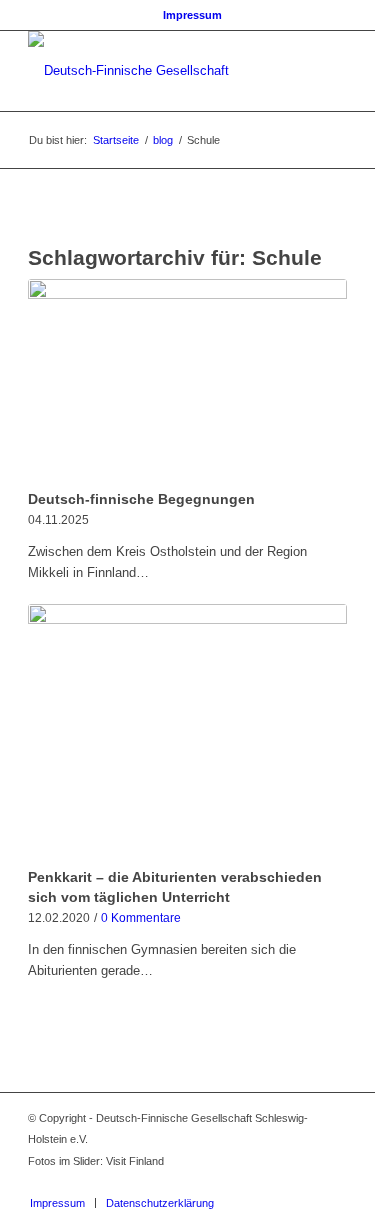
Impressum (192, 15)
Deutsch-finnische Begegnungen (141, 499)
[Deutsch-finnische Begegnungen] (187, 381)
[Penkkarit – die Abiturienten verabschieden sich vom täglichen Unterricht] (187, 733)
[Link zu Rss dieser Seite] (332, 1182)
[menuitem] (192, 15)
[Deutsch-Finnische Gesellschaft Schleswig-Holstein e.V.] (155, 71)
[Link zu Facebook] (272, 1182)
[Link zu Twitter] (302, 1182)
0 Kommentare (141, 917)
